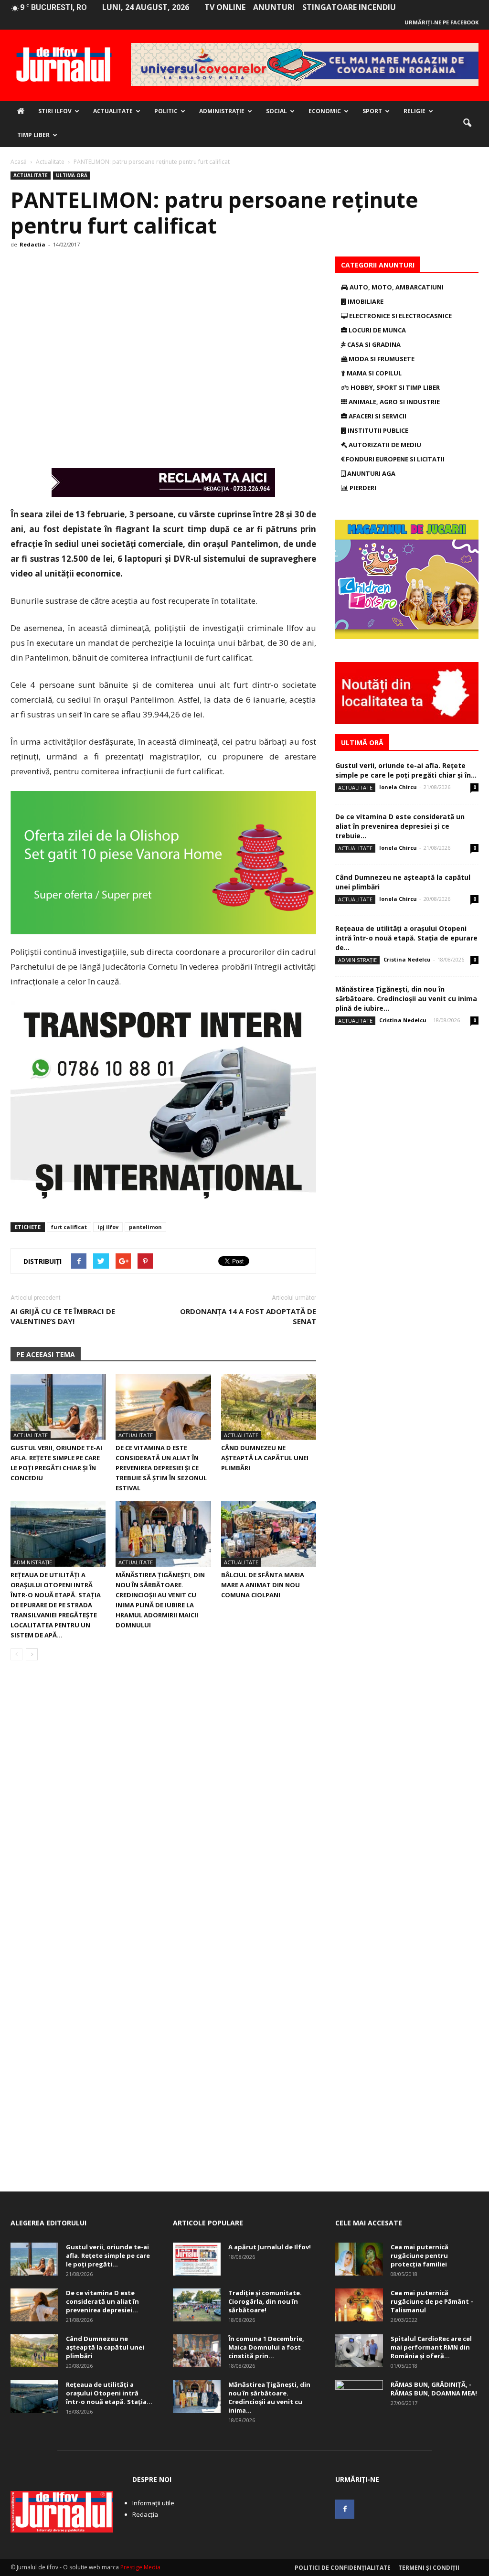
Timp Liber (33, 135)
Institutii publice (377, 430)
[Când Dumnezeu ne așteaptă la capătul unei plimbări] (269, 1407)
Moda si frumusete (381, 359)
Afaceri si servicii (377, 416)
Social (276, 111)
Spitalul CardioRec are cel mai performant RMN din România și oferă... (431, 2347)
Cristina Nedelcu (407, 959)
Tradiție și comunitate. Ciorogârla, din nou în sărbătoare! (265, 2301)
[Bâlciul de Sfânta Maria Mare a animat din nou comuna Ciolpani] (269, 1534)
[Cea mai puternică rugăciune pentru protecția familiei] (359, 2259)
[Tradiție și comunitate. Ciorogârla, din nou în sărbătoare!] (197, 2305)
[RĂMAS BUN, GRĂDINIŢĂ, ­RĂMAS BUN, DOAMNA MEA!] (359, 2397)
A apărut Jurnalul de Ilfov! (270, 2247)
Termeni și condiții (429, 2568)
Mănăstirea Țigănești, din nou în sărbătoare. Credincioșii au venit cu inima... (269, 2397)
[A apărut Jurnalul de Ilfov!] (197, 2259)
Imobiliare (365, 301)
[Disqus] (163, 1803)
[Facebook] (345, 2509)
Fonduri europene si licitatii (394, 459)
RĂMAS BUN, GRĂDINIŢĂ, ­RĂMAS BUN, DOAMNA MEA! (434, 2389)
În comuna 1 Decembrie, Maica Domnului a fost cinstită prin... (266, 2347)
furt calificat (69, 1227)
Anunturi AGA (371, 473)
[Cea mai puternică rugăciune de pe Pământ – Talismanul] (359, 2305)
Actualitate (113, 111)
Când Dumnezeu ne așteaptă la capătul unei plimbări (265, 1458)
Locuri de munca (377, 330)
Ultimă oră (72, 175)
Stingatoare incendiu (349, 7)
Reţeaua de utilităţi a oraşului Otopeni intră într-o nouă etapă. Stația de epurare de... (406, 938)
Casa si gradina (373, 344)
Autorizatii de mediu (384, 445)
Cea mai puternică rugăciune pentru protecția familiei (420, 2255)
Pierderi (362, 488)
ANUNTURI (274, 7)
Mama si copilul (373, 373)
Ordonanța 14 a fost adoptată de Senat (248, 1316)
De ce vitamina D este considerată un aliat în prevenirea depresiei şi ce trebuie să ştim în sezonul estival (161, 1468)
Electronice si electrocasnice (400, 316)
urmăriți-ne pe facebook (441, 22)
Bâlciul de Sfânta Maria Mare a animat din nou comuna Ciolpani (263, 1585)
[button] (467, 123)
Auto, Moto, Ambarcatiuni (396, 287)
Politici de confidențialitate (343, 2568)
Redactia (32, 244)
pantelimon (145, 1227)
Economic (325, 111)
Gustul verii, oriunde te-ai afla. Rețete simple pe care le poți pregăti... (108, 2255)
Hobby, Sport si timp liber (394, 387)
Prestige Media (140, 2567)
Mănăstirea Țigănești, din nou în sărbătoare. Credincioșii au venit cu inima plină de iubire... (406, 999)
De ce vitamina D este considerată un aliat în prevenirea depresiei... (102, 2301)
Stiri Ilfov (55, 111)
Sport (372, 111)
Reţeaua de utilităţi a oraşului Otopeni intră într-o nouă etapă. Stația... (109, 2393)
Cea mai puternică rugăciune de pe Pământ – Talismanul (432, 2301)
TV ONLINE (225, 7)
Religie (415, 111)
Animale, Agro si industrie (393, 402)
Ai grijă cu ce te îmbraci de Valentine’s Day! (63, 1316)
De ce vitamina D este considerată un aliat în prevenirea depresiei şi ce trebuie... (400, 826)
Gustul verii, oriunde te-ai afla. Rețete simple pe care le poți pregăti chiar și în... (406, 770)
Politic (166, 111)
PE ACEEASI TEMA (46, 1354)
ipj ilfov (108, 1227)
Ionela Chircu (398, 787)
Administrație (222, 111)
